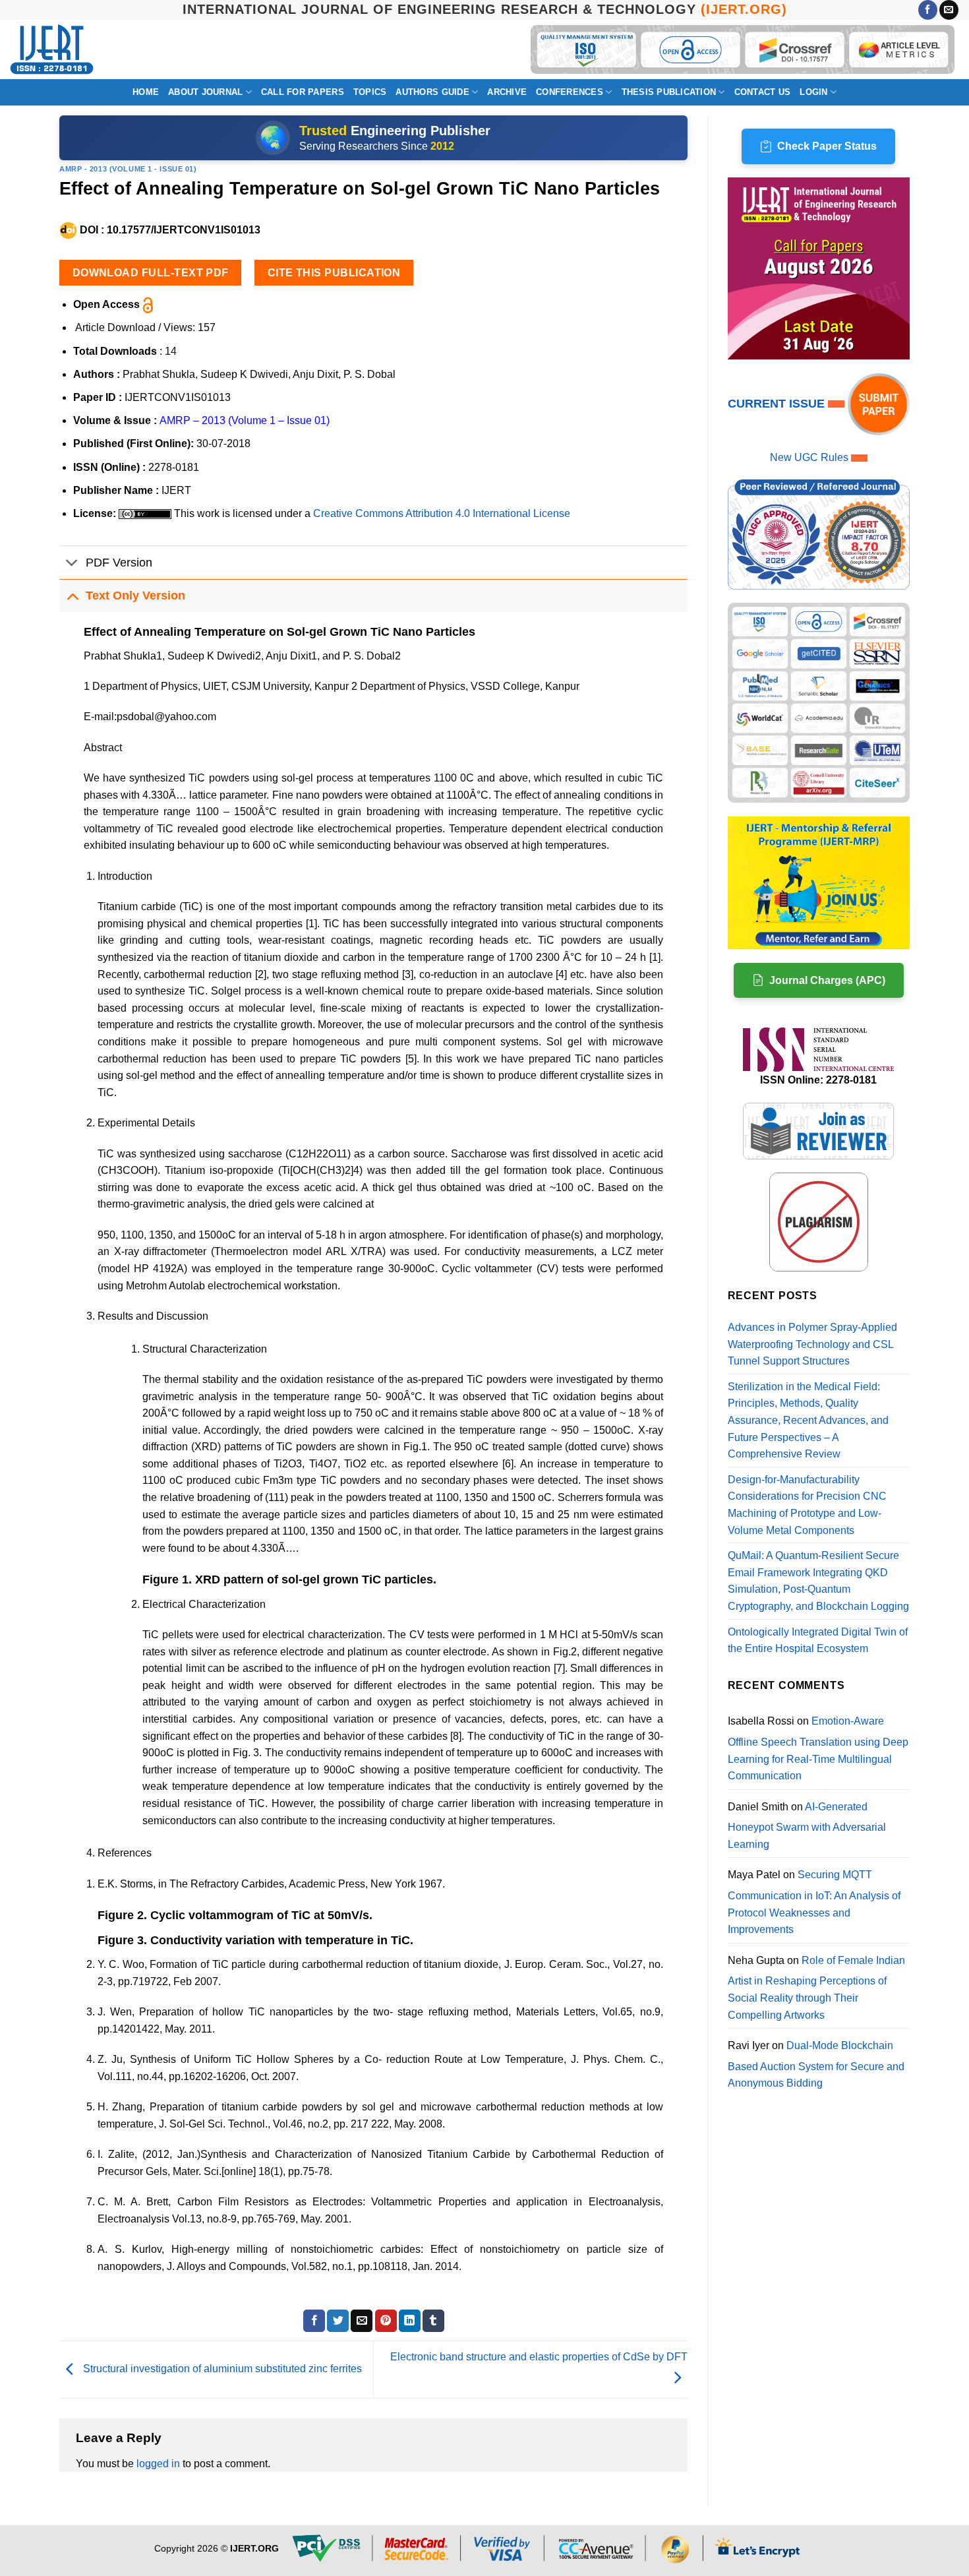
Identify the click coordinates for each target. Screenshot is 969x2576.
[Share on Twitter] (338, 2321)
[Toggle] (72, 564)
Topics (370, 92)
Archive (507, 92)
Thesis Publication (669, 92)
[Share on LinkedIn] (410, 2321)
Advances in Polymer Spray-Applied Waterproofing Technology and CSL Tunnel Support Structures (812, 1344)
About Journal (205, 92)
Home (146, 92)
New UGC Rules (809, 457)
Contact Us (763, 92)
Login (813, 92)
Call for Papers (303, 92)
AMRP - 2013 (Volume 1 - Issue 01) (128, 169)
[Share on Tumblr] (433, 2321)
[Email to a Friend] (362, 2321)
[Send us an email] (949, 10)
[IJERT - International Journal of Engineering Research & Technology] (52, 50)
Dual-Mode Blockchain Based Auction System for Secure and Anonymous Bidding (816, 2064)
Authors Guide (432, 92)
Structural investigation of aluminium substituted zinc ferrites (221, 2369)
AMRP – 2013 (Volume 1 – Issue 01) (245, 420)
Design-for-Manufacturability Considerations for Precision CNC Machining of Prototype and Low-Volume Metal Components (807, 1505)
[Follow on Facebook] (928, 10)
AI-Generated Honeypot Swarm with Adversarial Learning (807, 1825)
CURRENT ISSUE (778, 404)
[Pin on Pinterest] (386, 2321)
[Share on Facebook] (314, 2321)
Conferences (570, 92)
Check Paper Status (827, 146)
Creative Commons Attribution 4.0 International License (442, 513)
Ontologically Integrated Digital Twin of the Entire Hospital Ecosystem (818, 1641)
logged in (158, 2464)
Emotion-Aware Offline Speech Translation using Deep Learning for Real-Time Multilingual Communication (818, 1748)
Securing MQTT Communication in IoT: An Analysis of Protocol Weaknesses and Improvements (814, 1902)
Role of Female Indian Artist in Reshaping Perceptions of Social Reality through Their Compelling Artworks (816, 1988)
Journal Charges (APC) (827, 980)
